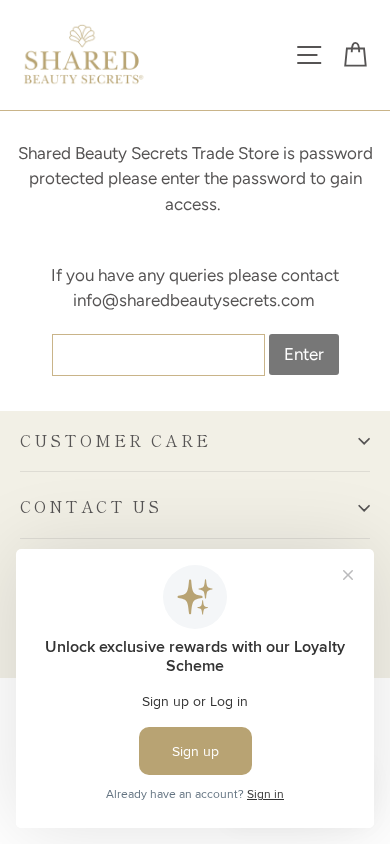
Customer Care (115, 440)
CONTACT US (91, 506)
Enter (304, 354)
